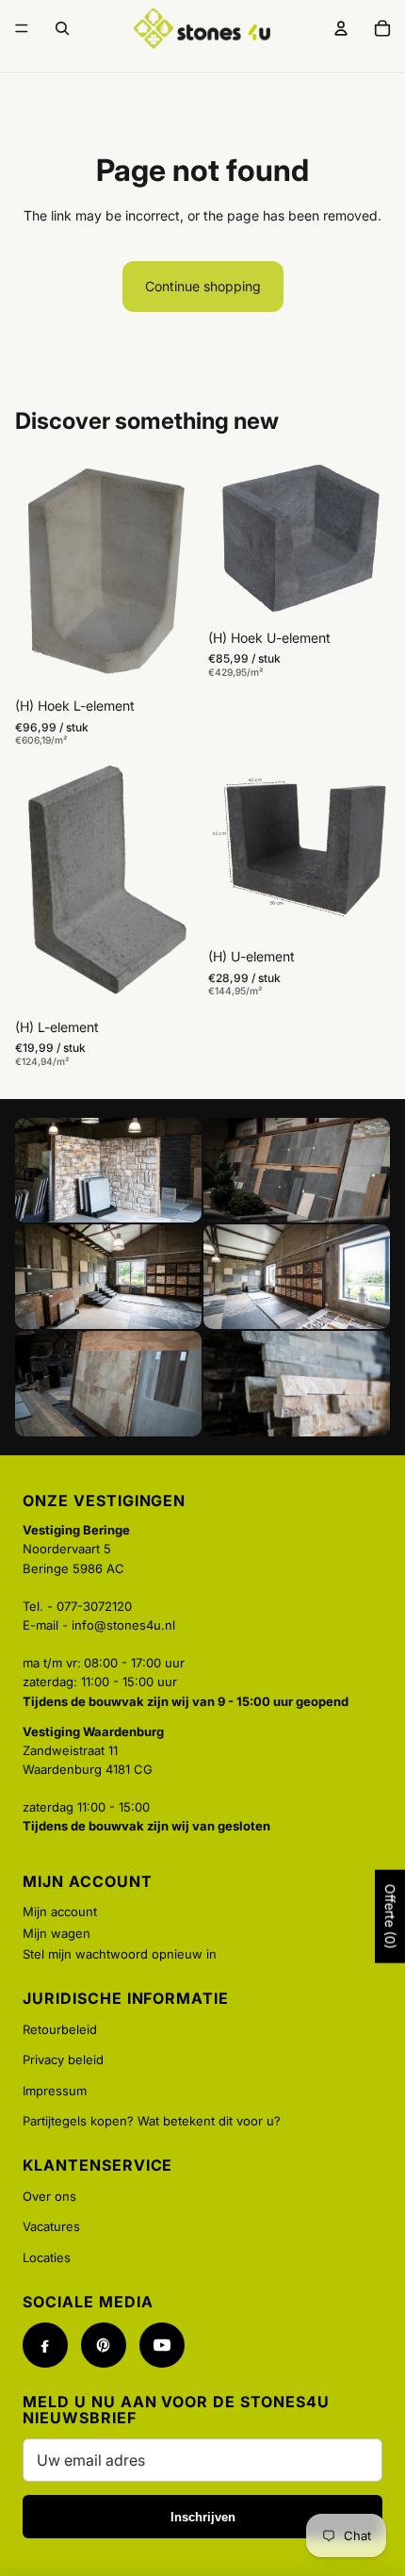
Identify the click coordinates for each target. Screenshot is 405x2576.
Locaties (47, 2257)
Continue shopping (203, 286)
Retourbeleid (60, 2029)
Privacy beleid (63, 2059)
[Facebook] (45, 2345)
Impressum (55, 2091)
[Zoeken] (62, 28)
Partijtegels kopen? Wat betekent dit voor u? (152, 2121)
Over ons (49, 2196)
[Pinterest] (104, 2345)
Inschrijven (203, 2517)
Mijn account (60, 1911)
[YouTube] (162, 2345)
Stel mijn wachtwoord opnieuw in (120, 1954)
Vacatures (51, 2226)
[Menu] (22, 28)
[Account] (341, 28)
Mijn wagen (57, 1933)
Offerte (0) (390, 1917)
